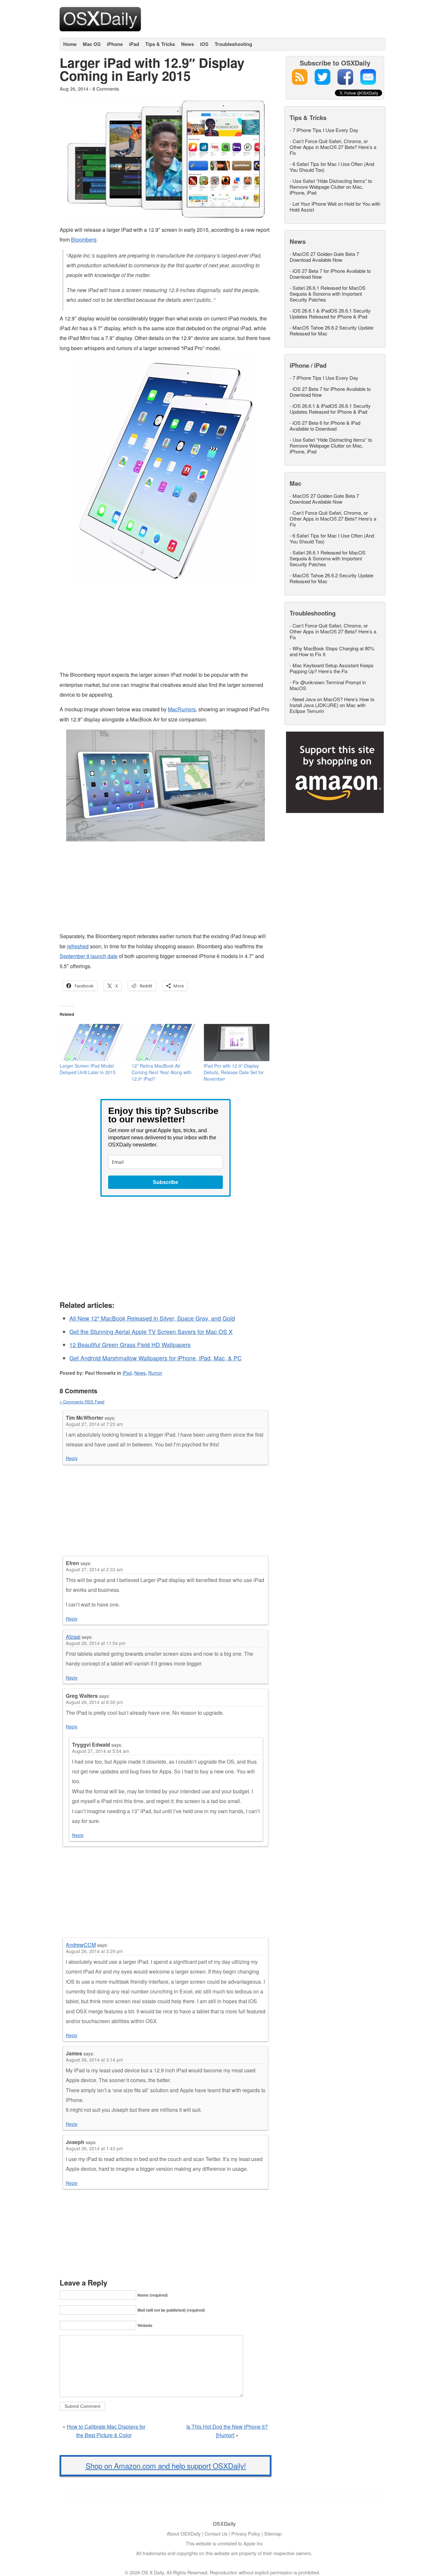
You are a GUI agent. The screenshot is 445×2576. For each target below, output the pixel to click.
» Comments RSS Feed (82, 1402)
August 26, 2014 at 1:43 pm (94, 2148)
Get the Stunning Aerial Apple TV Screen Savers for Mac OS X (151, 1332)
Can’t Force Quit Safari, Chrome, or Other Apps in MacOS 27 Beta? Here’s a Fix (333, 147)
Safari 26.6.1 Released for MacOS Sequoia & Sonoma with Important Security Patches (328, 294)
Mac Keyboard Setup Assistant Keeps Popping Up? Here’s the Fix (332, 668)
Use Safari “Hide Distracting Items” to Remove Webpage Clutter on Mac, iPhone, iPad (331, 187)
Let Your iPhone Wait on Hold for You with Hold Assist (335, 207)
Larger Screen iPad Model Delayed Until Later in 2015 (88, 1069)
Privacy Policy (246, 2533)
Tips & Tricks (160, 44)
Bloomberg (84, 239)
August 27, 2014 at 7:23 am (94, 1424)
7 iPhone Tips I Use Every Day (325, 130)
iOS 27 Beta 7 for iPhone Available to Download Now (330, 274)
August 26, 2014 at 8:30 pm (94, 1702)
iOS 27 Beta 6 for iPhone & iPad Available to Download (325, 426)
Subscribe (165, 1182)
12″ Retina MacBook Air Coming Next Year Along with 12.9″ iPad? (162, 1072)
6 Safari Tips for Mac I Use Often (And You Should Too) (332, 167)
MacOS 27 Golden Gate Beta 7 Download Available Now (324, 257)
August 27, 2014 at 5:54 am (100, 1751)
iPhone (115, 44)
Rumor (155, 1373)
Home (70, 44)
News (187, 44)
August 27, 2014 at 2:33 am (94, 1569)
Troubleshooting (233, 44)
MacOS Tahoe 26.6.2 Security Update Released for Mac (331, 330)
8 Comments (106, 89)
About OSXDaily (184, 2533)
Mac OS (92, 44)
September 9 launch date (89, 956)
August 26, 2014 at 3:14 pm (94, 2060)
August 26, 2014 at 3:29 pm (94, 1951)
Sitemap (273, 2533)
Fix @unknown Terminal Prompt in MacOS (328, 685)
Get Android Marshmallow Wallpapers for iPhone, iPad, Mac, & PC (156, 1358)
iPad (134, 44)
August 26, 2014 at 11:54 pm (96, 1643)
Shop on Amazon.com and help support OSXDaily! (166, 2465)
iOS (204, 44)
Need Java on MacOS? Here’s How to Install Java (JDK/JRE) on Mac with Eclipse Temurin (332, 705)
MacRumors (182, 709)
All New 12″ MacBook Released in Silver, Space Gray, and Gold (152, 1318)
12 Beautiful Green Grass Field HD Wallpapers (130, 1345)
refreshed (78, 946)
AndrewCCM (81, 1945)
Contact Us (216, 2533)
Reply (72, 1458)
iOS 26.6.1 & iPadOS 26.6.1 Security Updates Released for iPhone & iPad (330, 313)
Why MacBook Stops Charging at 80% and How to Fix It (332, 651)
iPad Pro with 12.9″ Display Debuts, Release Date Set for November (234, 1072)
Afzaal (73, 1637)
